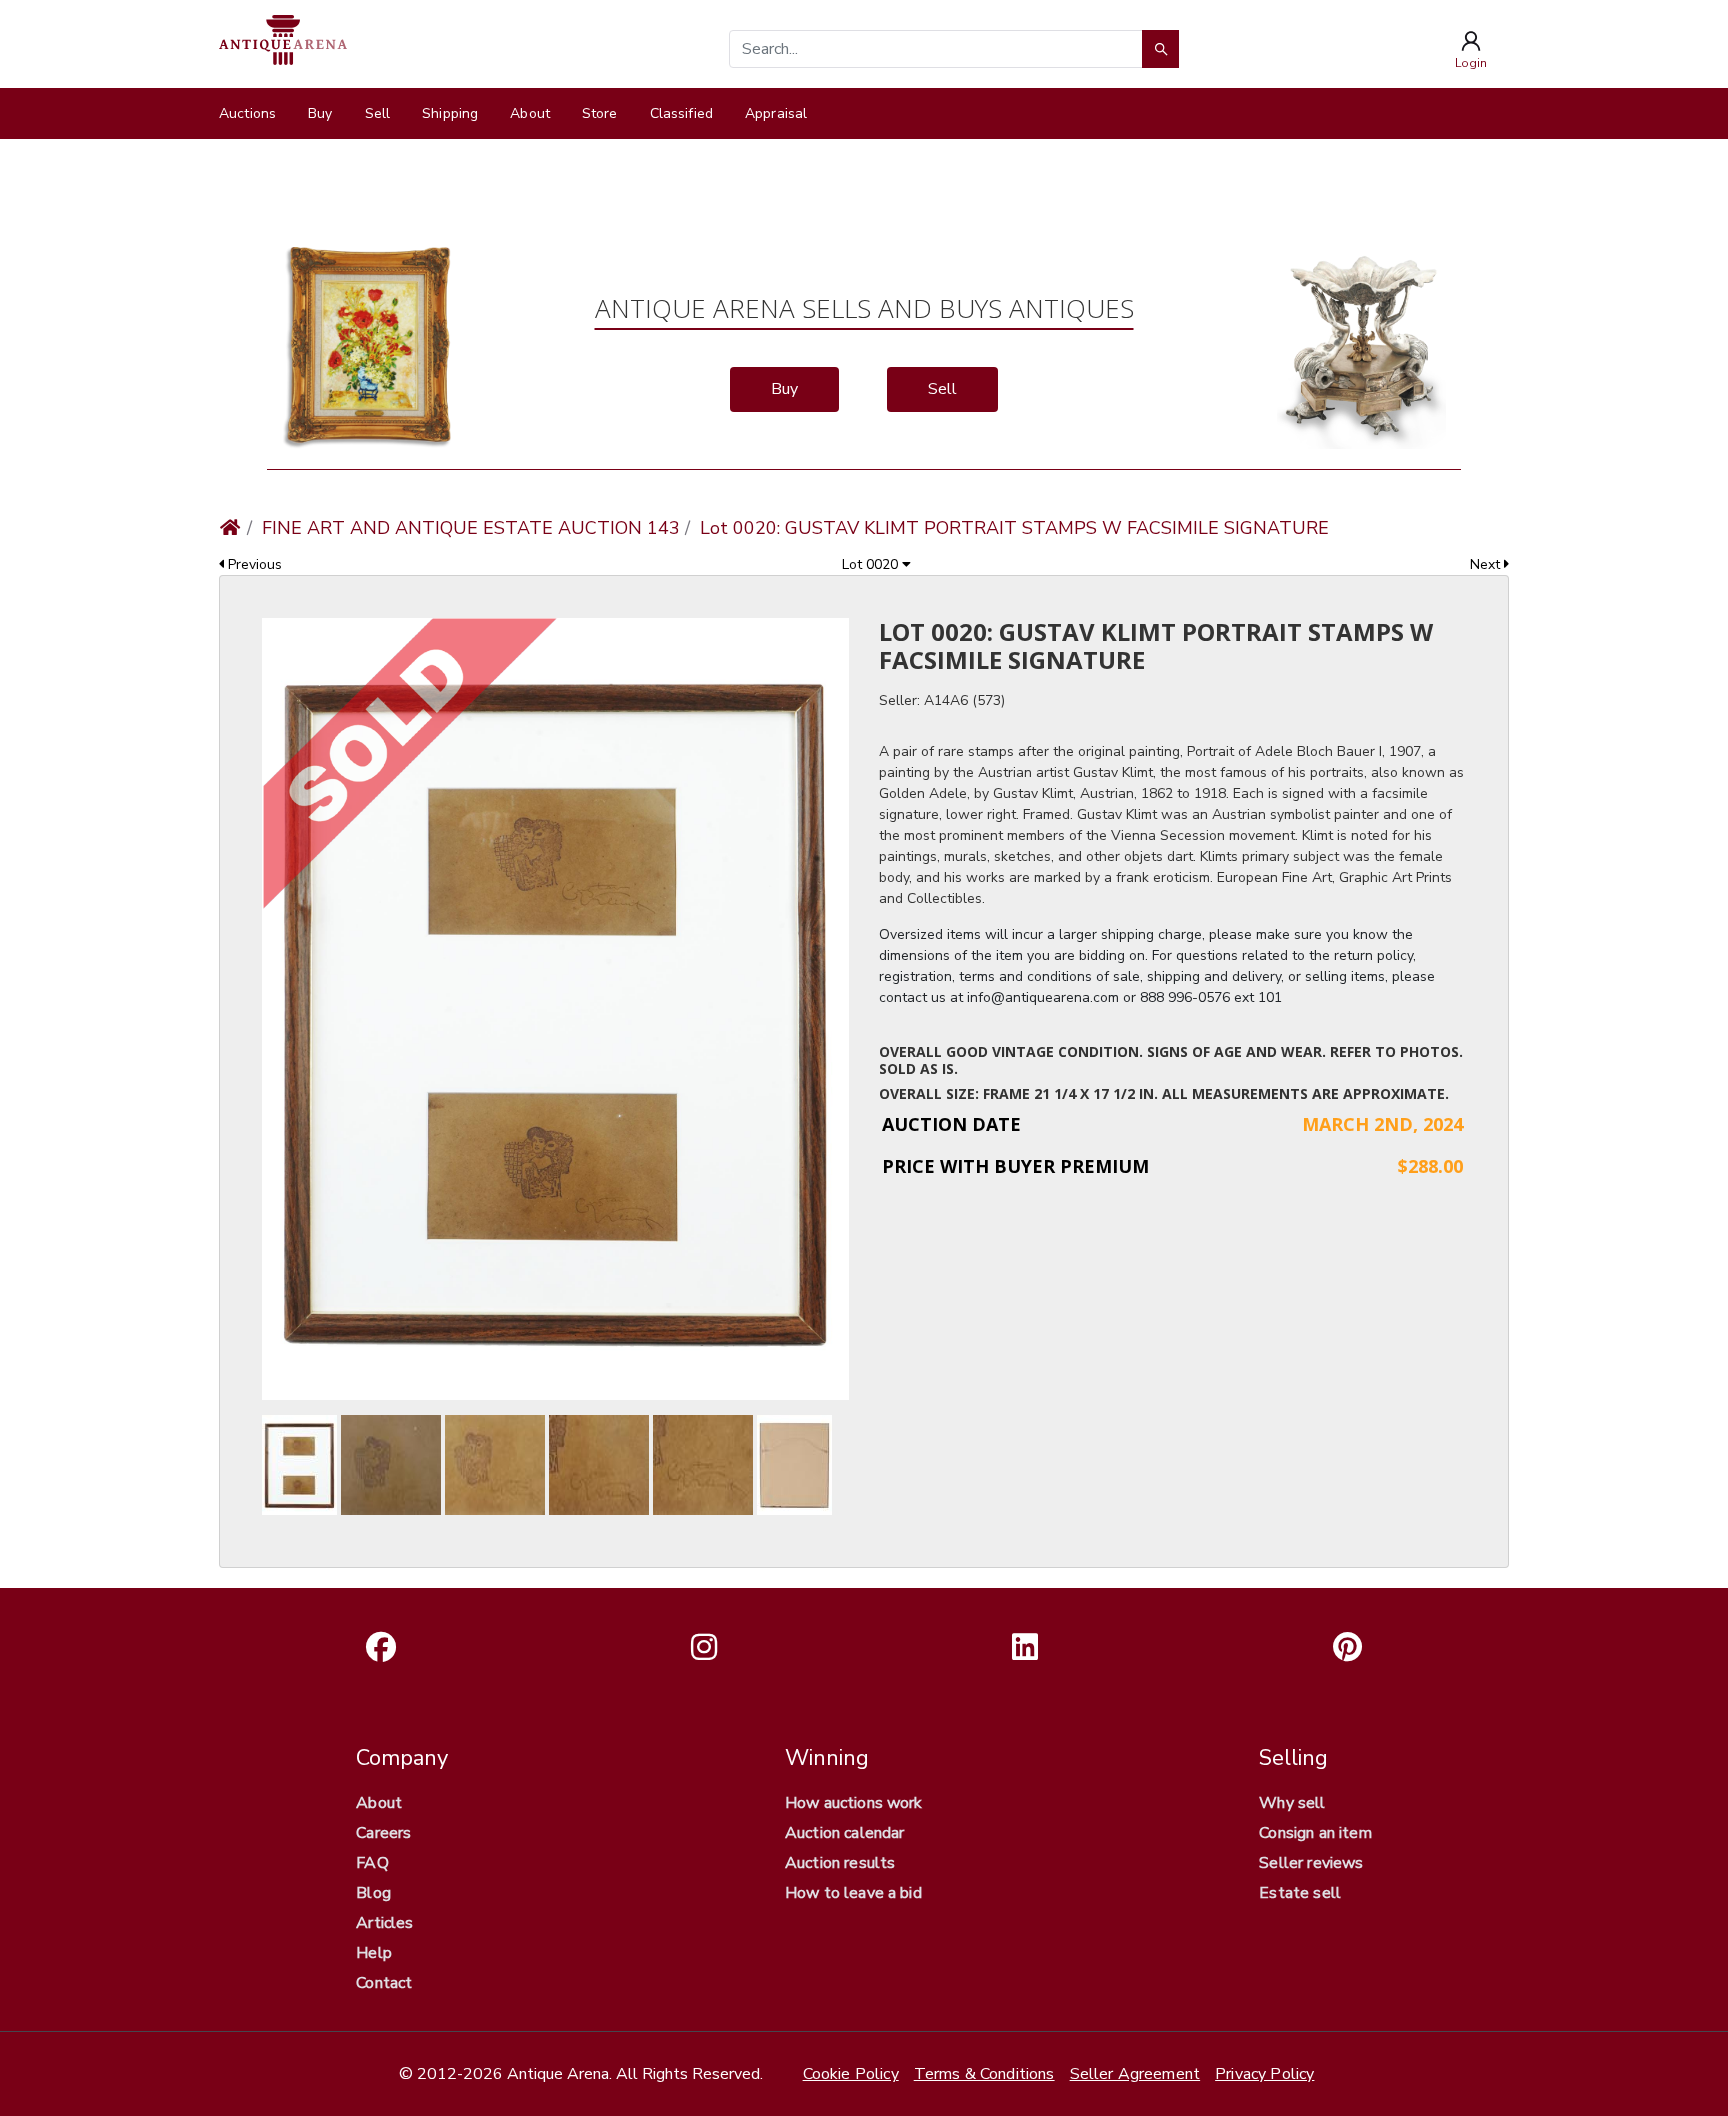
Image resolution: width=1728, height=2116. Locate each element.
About (530, 113)
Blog (373, 1893)
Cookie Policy (851, 2074)
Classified (681, 113)
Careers (383, 1833)
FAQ (372, 1863)
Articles (384, 1923)
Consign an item (1315, 1833)
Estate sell (1300, 1893)
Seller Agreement (1135, 2074)
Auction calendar (845, 1833)
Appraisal (776, 113)
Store (600, 113)
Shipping (450, 113)
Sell (378, 113)
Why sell (1292, 1803)
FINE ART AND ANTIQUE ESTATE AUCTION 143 (471, 528)
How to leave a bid (853, 1893)
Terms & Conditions (984, 2074)
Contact (384, 1983)
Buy (320, 113)
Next (1487, 564)
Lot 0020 (872, 564)
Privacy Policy (1264, 2074)
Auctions (247, 113)
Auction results (840, 1863)
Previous (253, 564)
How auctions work (854, 1803)
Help (374, 1953)
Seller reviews (1311, 1863)
